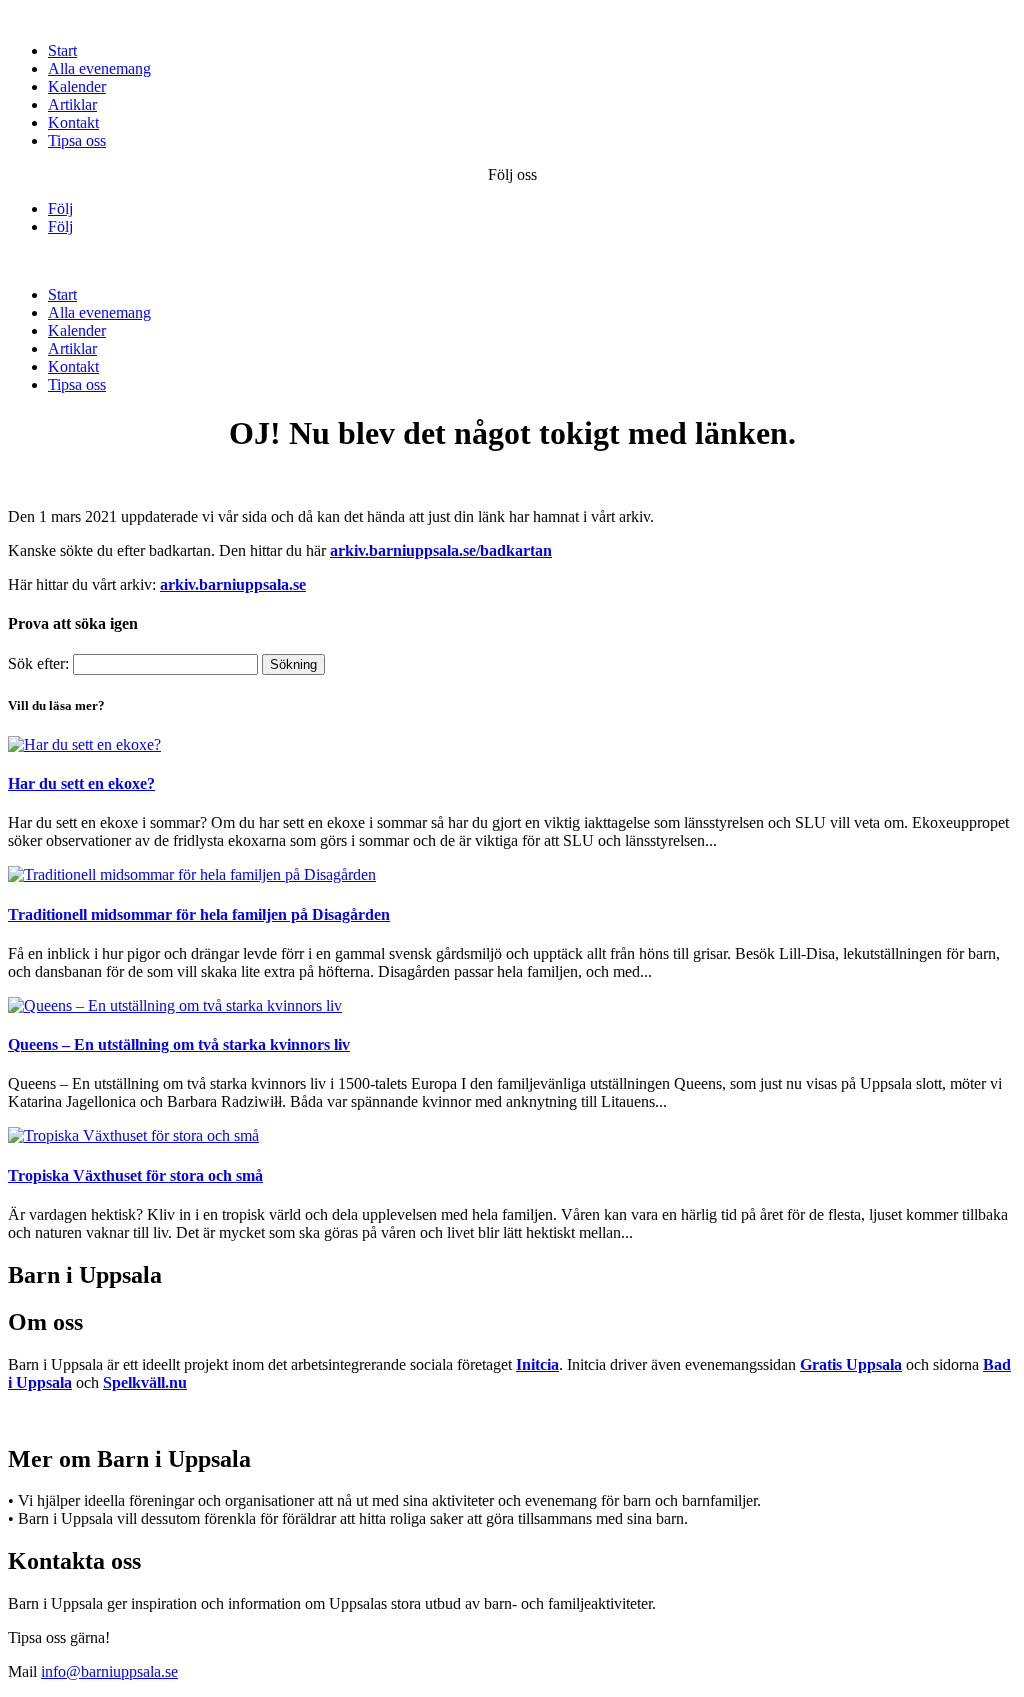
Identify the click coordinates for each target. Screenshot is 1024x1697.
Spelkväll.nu (145, 1382)
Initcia (537, 1364)
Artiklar (72, 104)
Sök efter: (38, 663)
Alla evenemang (99, 68)
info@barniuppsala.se (109, 1671)
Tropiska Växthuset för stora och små (135, 1175)
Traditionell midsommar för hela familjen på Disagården (199, 914)
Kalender (77, 86)
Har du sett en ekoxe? (81, 783)
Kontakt (73, 122)
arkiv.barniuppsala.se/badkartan (441, 550)
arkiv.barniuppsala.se (233, 584)
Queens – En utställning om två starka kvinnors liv (179, 1044)
